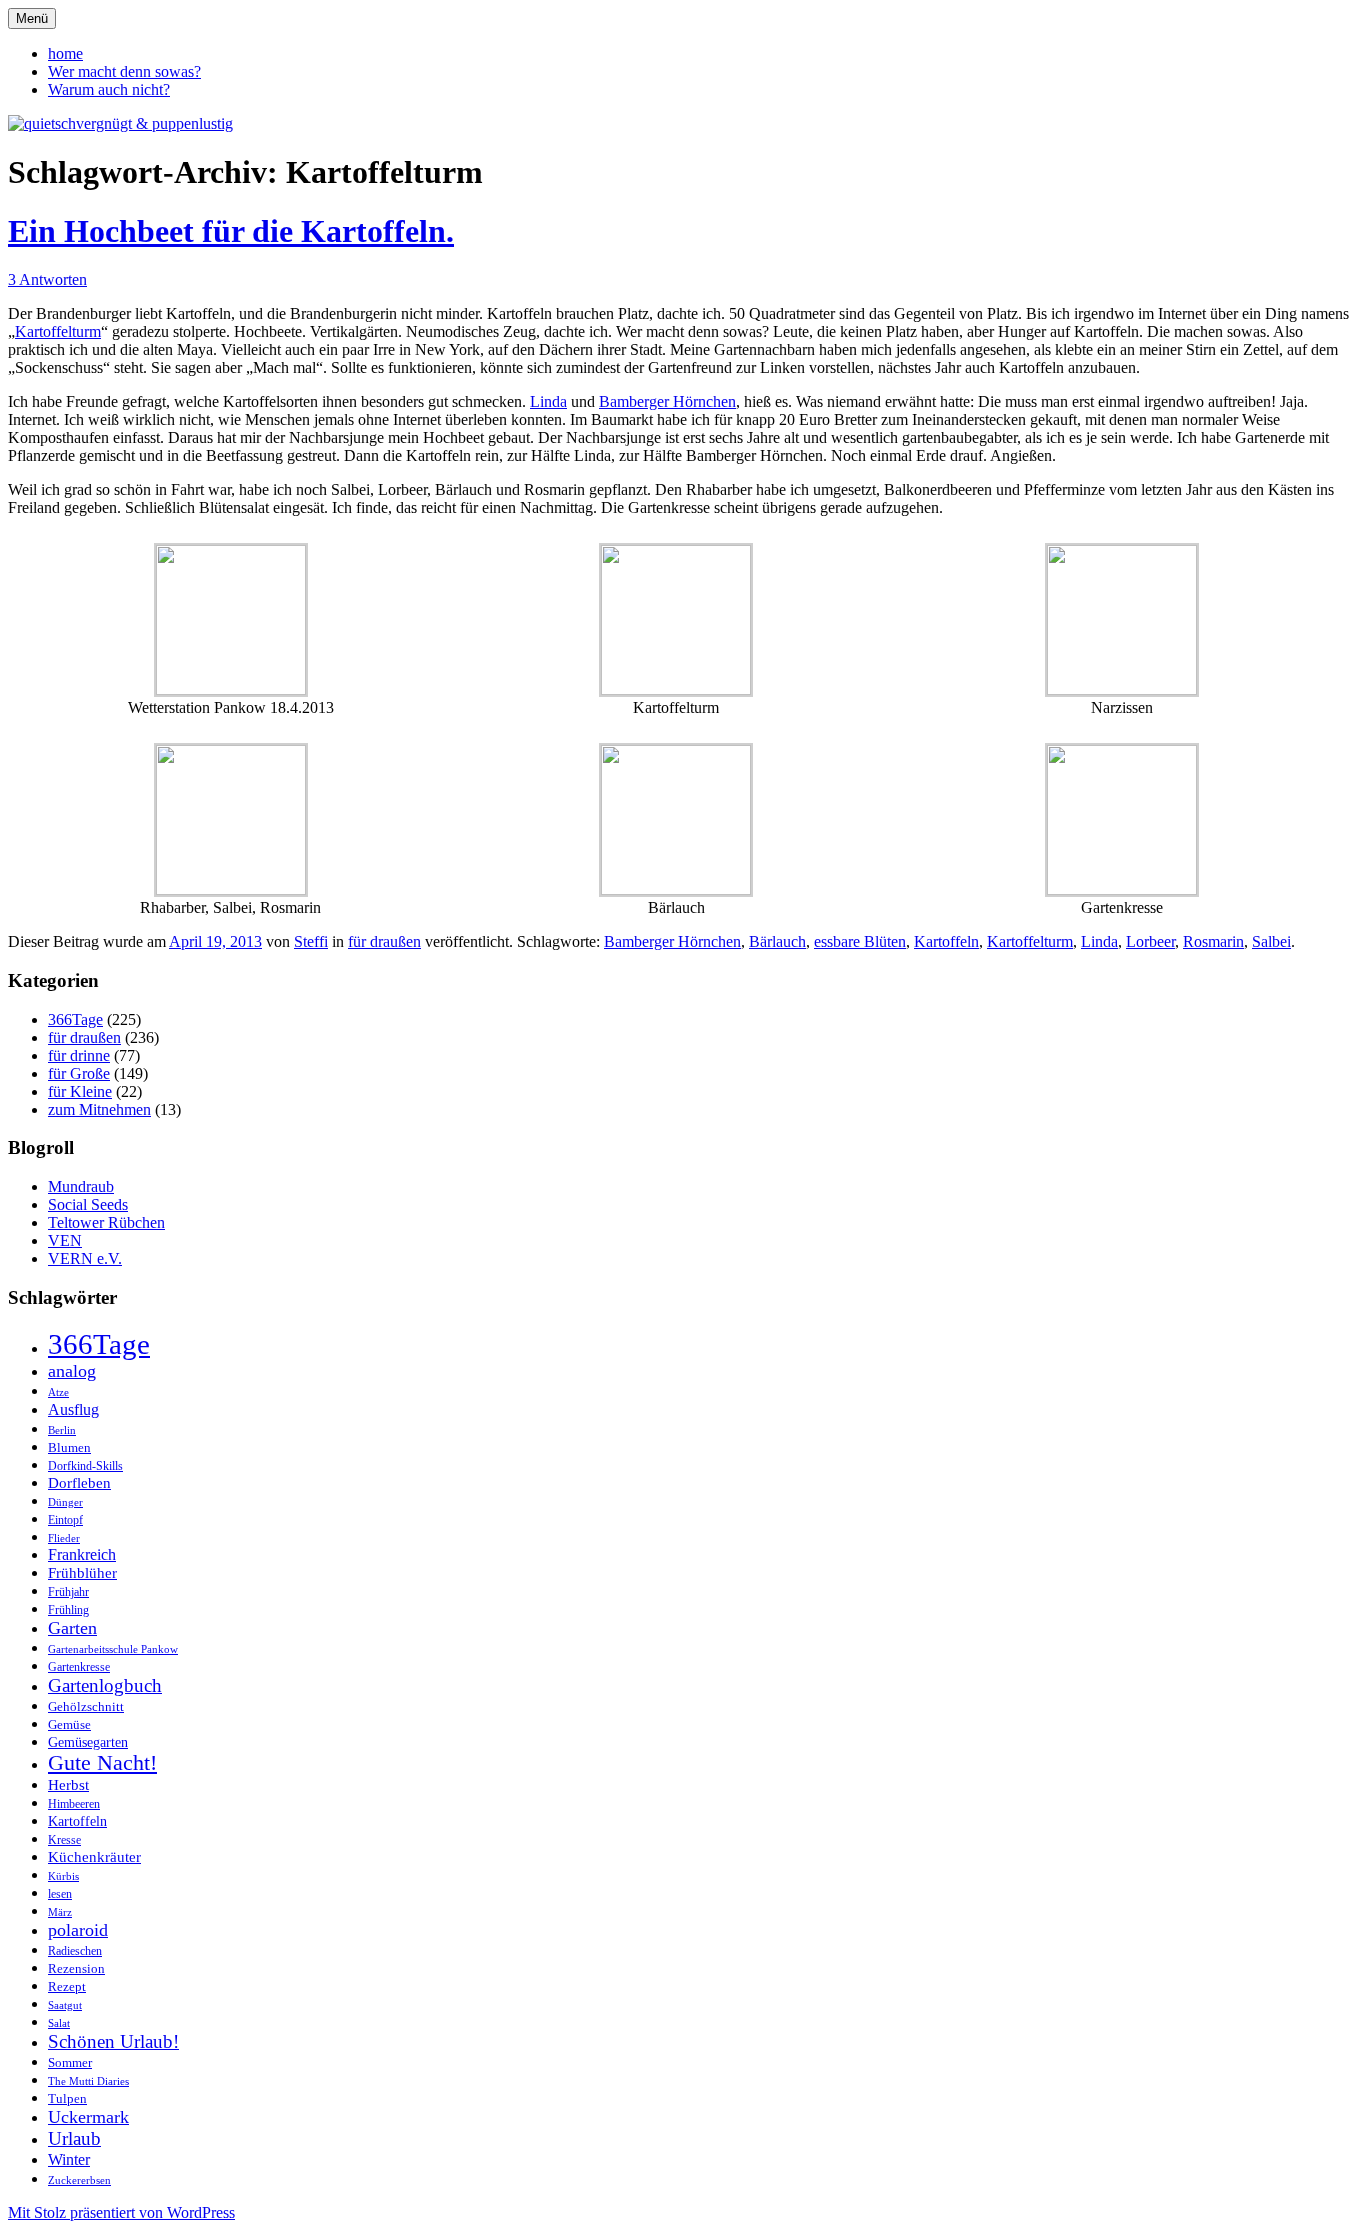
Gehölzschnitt (86, 1706)
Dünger (65, 1502)
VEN (65, 1240)
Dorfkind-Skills (85, 1466)
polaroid (78, 1930)
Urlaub (74, 2138)
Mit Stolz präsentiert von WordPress (121, 2212)
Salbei (1271, 941)
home (65, 53)
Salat (59, 2023)
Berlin (62, 1430)
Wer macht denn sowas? (124, 71)
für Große (79, 1073)
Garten (72, 1628)
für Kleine (80, 1091)
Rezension (76, 1968)
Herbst (68, 1785)
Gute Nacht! (102, 1763)
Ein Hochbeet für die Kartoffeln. (231, 231)
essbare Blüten (860, 941)
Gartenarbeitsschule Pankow (113, 1649)
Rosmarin (1213, 941)
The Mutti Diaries (88, 2081)
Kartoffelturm (58, 331)
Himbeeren (74, 1804)
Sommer (70, 2062)
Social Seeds (88, 1204)
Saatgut (65, 2005)
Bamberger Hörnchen (667, 401)
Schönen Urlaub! (113, 2041)
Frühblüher (82, 1573)
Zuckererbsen (79, 2180)
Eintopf (65, 1520)
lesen (60, 1894)
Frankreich (82, 1554)
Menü (32, 18)
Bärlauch (777, 941)
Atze (58, 1392)
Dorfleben (79, 1482)
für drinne (79, 1055)
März (60, 1912)
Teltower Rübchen (106, 1222)
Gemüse (69, 1724)
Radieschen (75, 1951)
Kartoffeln (946, 941)
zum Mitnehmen (99, 1109)
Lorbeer (1150, 941)
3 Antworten (47, 279)
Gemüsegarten (88, 1742)
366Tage (75, 1019)
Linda (548, 401)
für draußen (384, 941)
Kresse (64, 1840)
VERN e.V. (85, 1258)
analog (72, 1371)
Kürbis (63, 1876)
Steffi (311, 941)
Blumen (69, 1447)
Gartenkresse (79, 1667)
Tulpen (67, 2098)
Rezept (67, 1986)
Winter (69, 2159)
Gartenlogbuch (105, 1685)
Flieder (64, 1538)
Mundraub (81, 1186)
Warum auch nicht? (109, 89)
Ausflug (73, 1409)
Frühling (68, 1610)
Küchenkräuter (94, 1857)
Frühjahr (68, 1592)
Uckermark (88, 2117)
